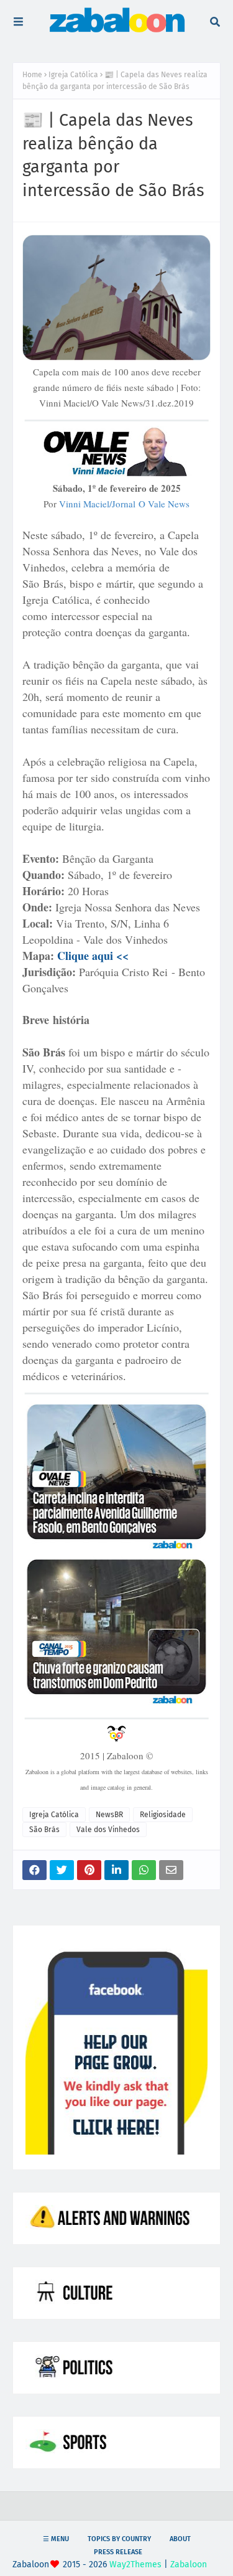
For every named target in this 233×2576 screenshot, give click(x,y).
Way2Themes (135, 2564)
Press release (118, 2552)
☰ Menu (56, 2539)
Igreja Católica (73, 75)
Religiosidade (163, 1815)
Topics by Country (119, 2539)
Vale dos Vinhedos (108, 1830)
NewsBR (109, 1815)
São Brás (44, 1830)
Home (32, 75)
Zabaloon (189, 2564)
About (180, 2539)
